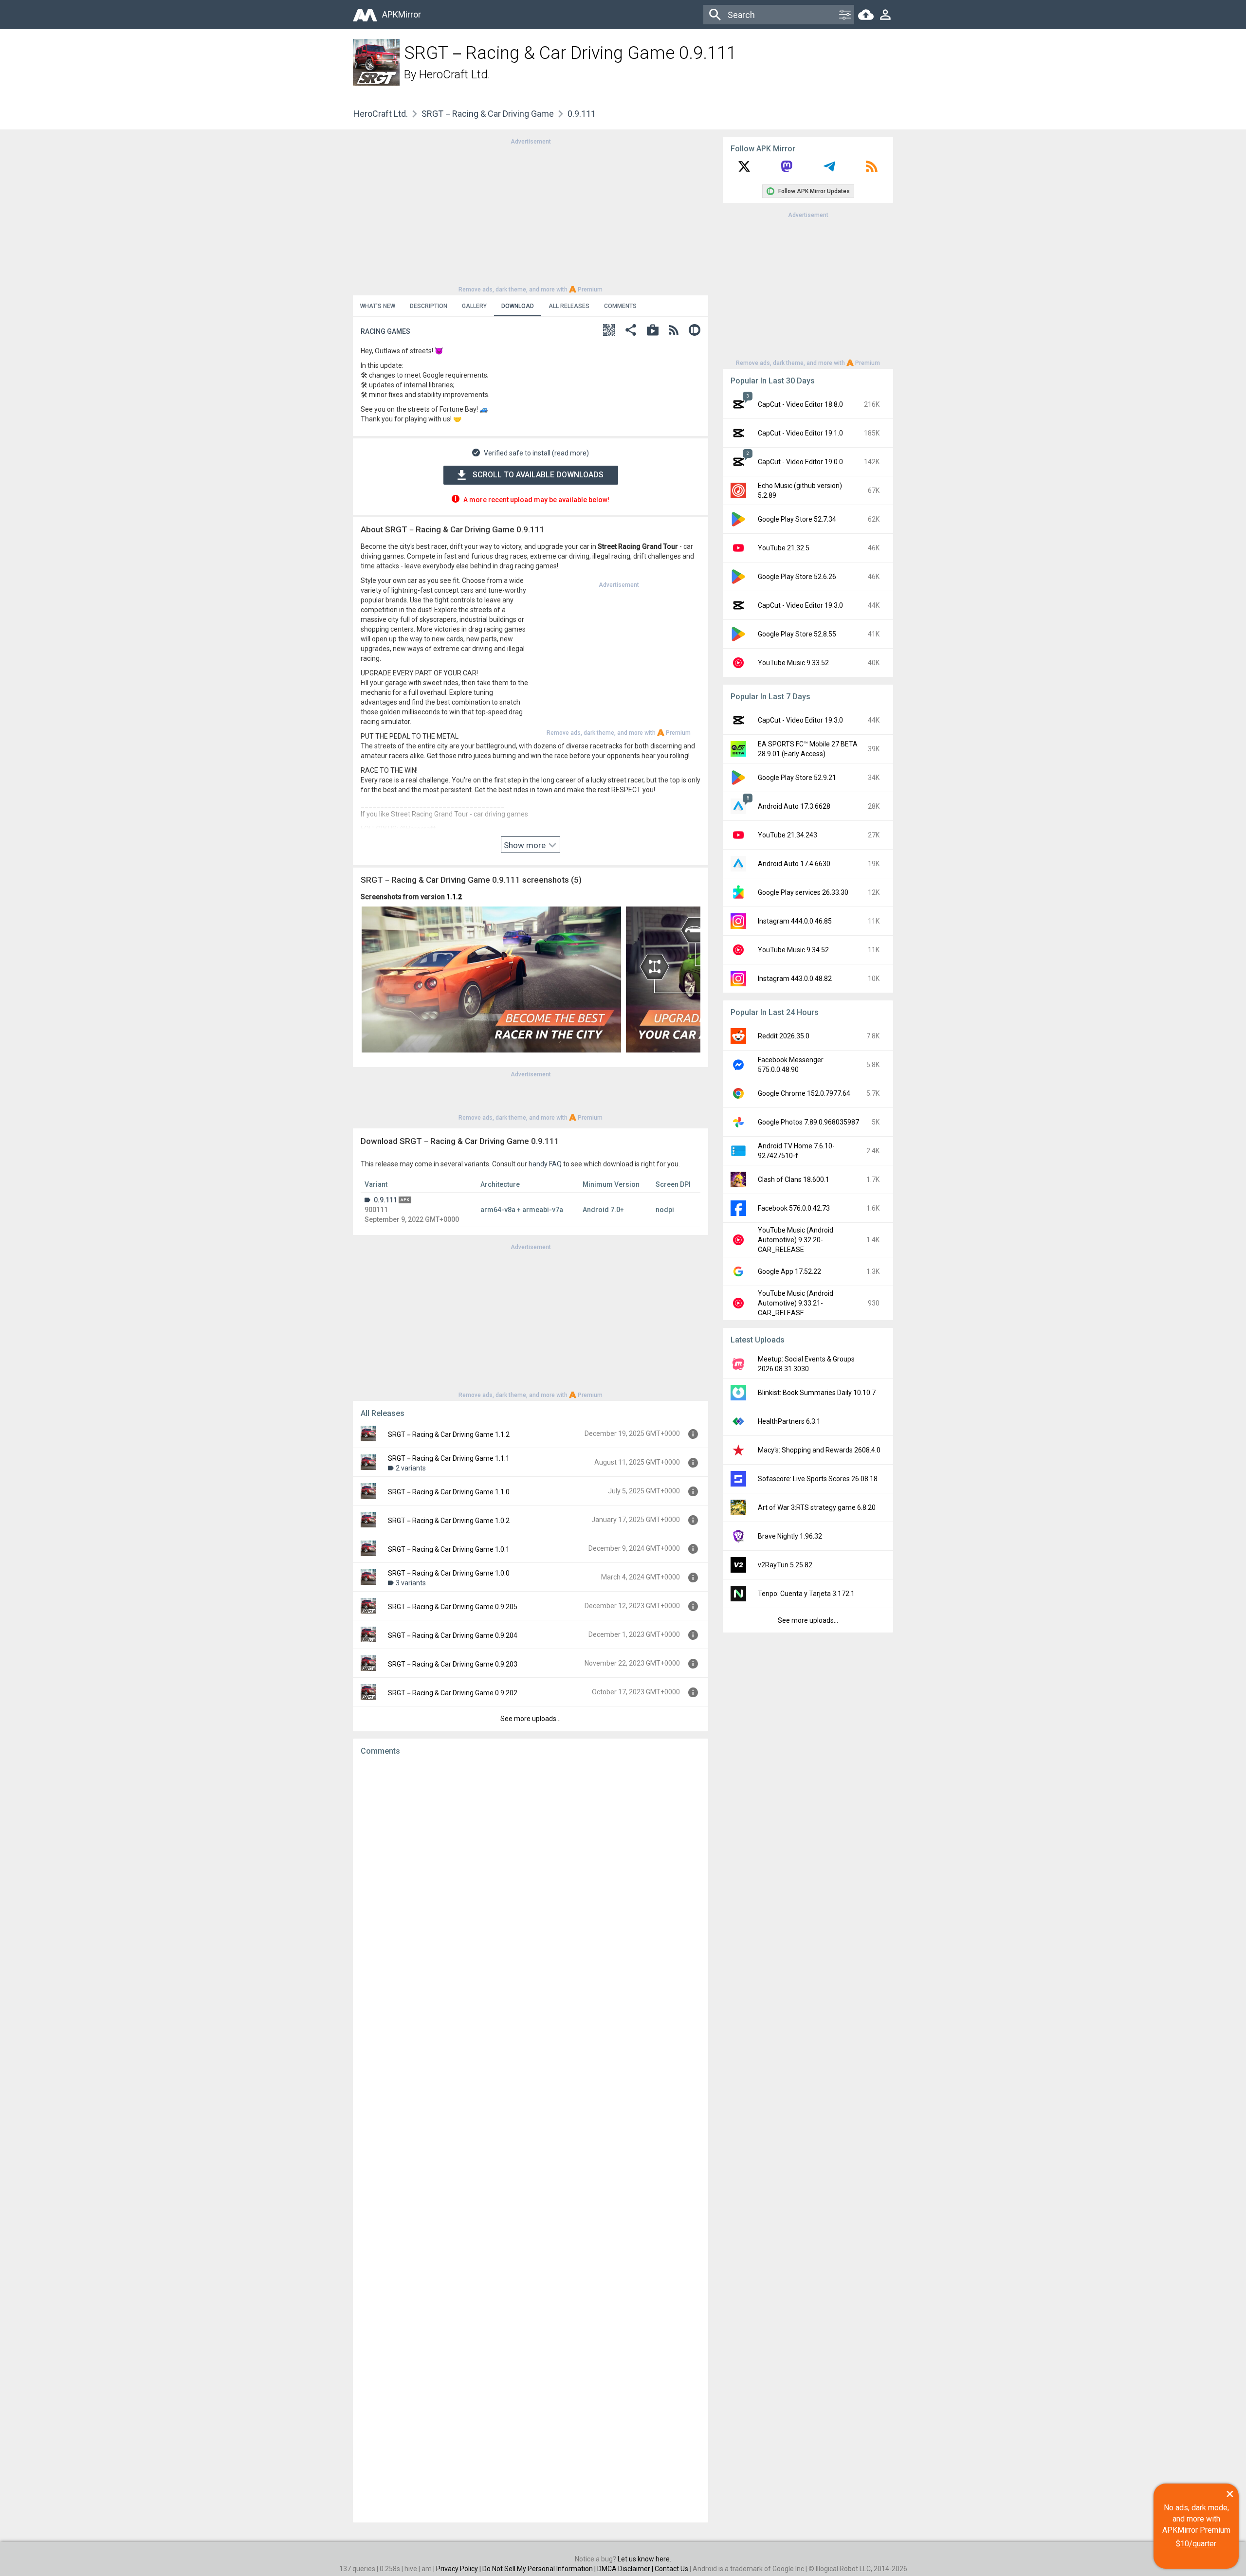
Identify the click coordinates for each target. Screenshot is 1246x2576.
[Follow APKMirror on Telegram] (829, 170)
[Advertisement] (531, 215)
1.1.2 (454, 897)
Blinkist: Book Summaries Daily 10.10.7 (817, 1393)
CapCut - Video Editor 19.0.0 (800, 462)
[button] (609, 331)
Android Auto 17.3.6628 (794, 806)
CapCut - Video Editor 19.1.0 (800, 433)
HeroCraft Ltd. (455, 74)
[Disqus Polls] (531, 1886)
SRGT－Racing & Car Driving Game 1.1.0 (449, 1492)
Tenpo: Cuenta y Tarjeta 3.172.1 (806, 1594)
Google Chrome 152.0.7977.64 (804, 1093)
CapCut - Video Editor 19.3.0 (800, 605)
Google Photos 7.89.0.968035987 (808, 1122)
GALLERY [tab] (474, 306)
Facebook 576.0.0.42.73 (794, 1208)
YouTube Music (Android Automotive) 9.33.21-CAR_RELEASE (796, 1303)
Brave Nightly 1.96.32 (790, 1536)
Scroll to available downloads (538, 475)
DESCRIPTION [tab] (429, 306)
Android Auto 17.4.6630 (794, 864)
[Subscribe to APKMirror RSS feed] (872, 170)
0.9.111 (385, 1200)
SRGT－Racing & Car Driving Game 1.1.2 (449, 1434)
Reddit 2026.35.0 (784, 1036)
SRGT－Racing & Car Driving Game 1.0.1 (449, 1549)
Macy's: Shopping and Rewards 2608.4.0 (819, 1450)
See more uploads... (531, 1719)
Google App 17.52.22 (789, 1271)
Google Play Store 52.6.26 (797, 577)
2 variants (411, 1468)
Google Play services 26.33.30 (803, 892)
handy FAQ (545, 1164)
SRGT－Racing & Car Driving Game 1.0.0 (449, 1573)
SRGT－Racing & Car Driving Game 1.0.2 (449, 1521)
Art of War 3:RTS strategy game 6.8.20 (817, 1507)
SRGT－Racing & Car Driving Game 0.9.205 (453, 1607)
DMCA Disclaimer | (626, 2569)
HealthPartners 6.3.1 (789, 1421)
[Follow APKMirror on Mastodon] (787, 170)
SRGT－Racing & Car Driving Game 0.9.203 (453, 1664)
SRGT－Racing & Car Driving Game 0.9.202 (453, 1693)
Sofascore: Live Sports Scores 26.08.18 (818, 1479)
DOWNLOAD (518, 306)
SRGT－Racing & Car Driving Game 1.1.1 (449, 1458)
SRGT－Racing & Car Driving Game (488, 114)
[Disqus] (531, 2139)
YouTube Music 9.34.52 (793, 950)
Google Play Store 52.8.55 (797, 634)
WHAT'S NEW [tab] (378, 306)
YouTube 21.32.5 (784, 548)
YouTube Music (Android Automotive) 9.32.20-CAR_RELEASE (796, 1240)
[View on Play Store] (653, 331)
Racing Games (385, 331)
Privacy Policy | (459, 2569)
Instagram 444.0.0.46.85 (795, 921)
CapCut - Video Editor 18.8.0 (800, 404)
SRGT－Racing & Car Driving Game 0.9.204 (453, 1635)
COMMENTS (620, 306)
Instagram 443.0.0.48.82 (795, 979)
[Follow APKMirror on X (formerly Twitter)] (744, 170)
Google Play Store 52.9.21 (797, 778)
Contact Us (671, 2569)
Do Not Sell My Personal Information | (540, 2569)
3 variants (411, 1583)
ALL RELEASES (569, 306)
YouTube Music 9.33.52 (793, 663)
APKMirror (402, 14)
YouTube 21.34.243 (788, 835)
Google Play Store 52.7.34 (797, 519)
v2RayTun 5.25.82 (785, 1565)
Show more (526, 845)
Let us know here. (644, 2559)
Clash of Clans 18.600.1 (794, 1179)
